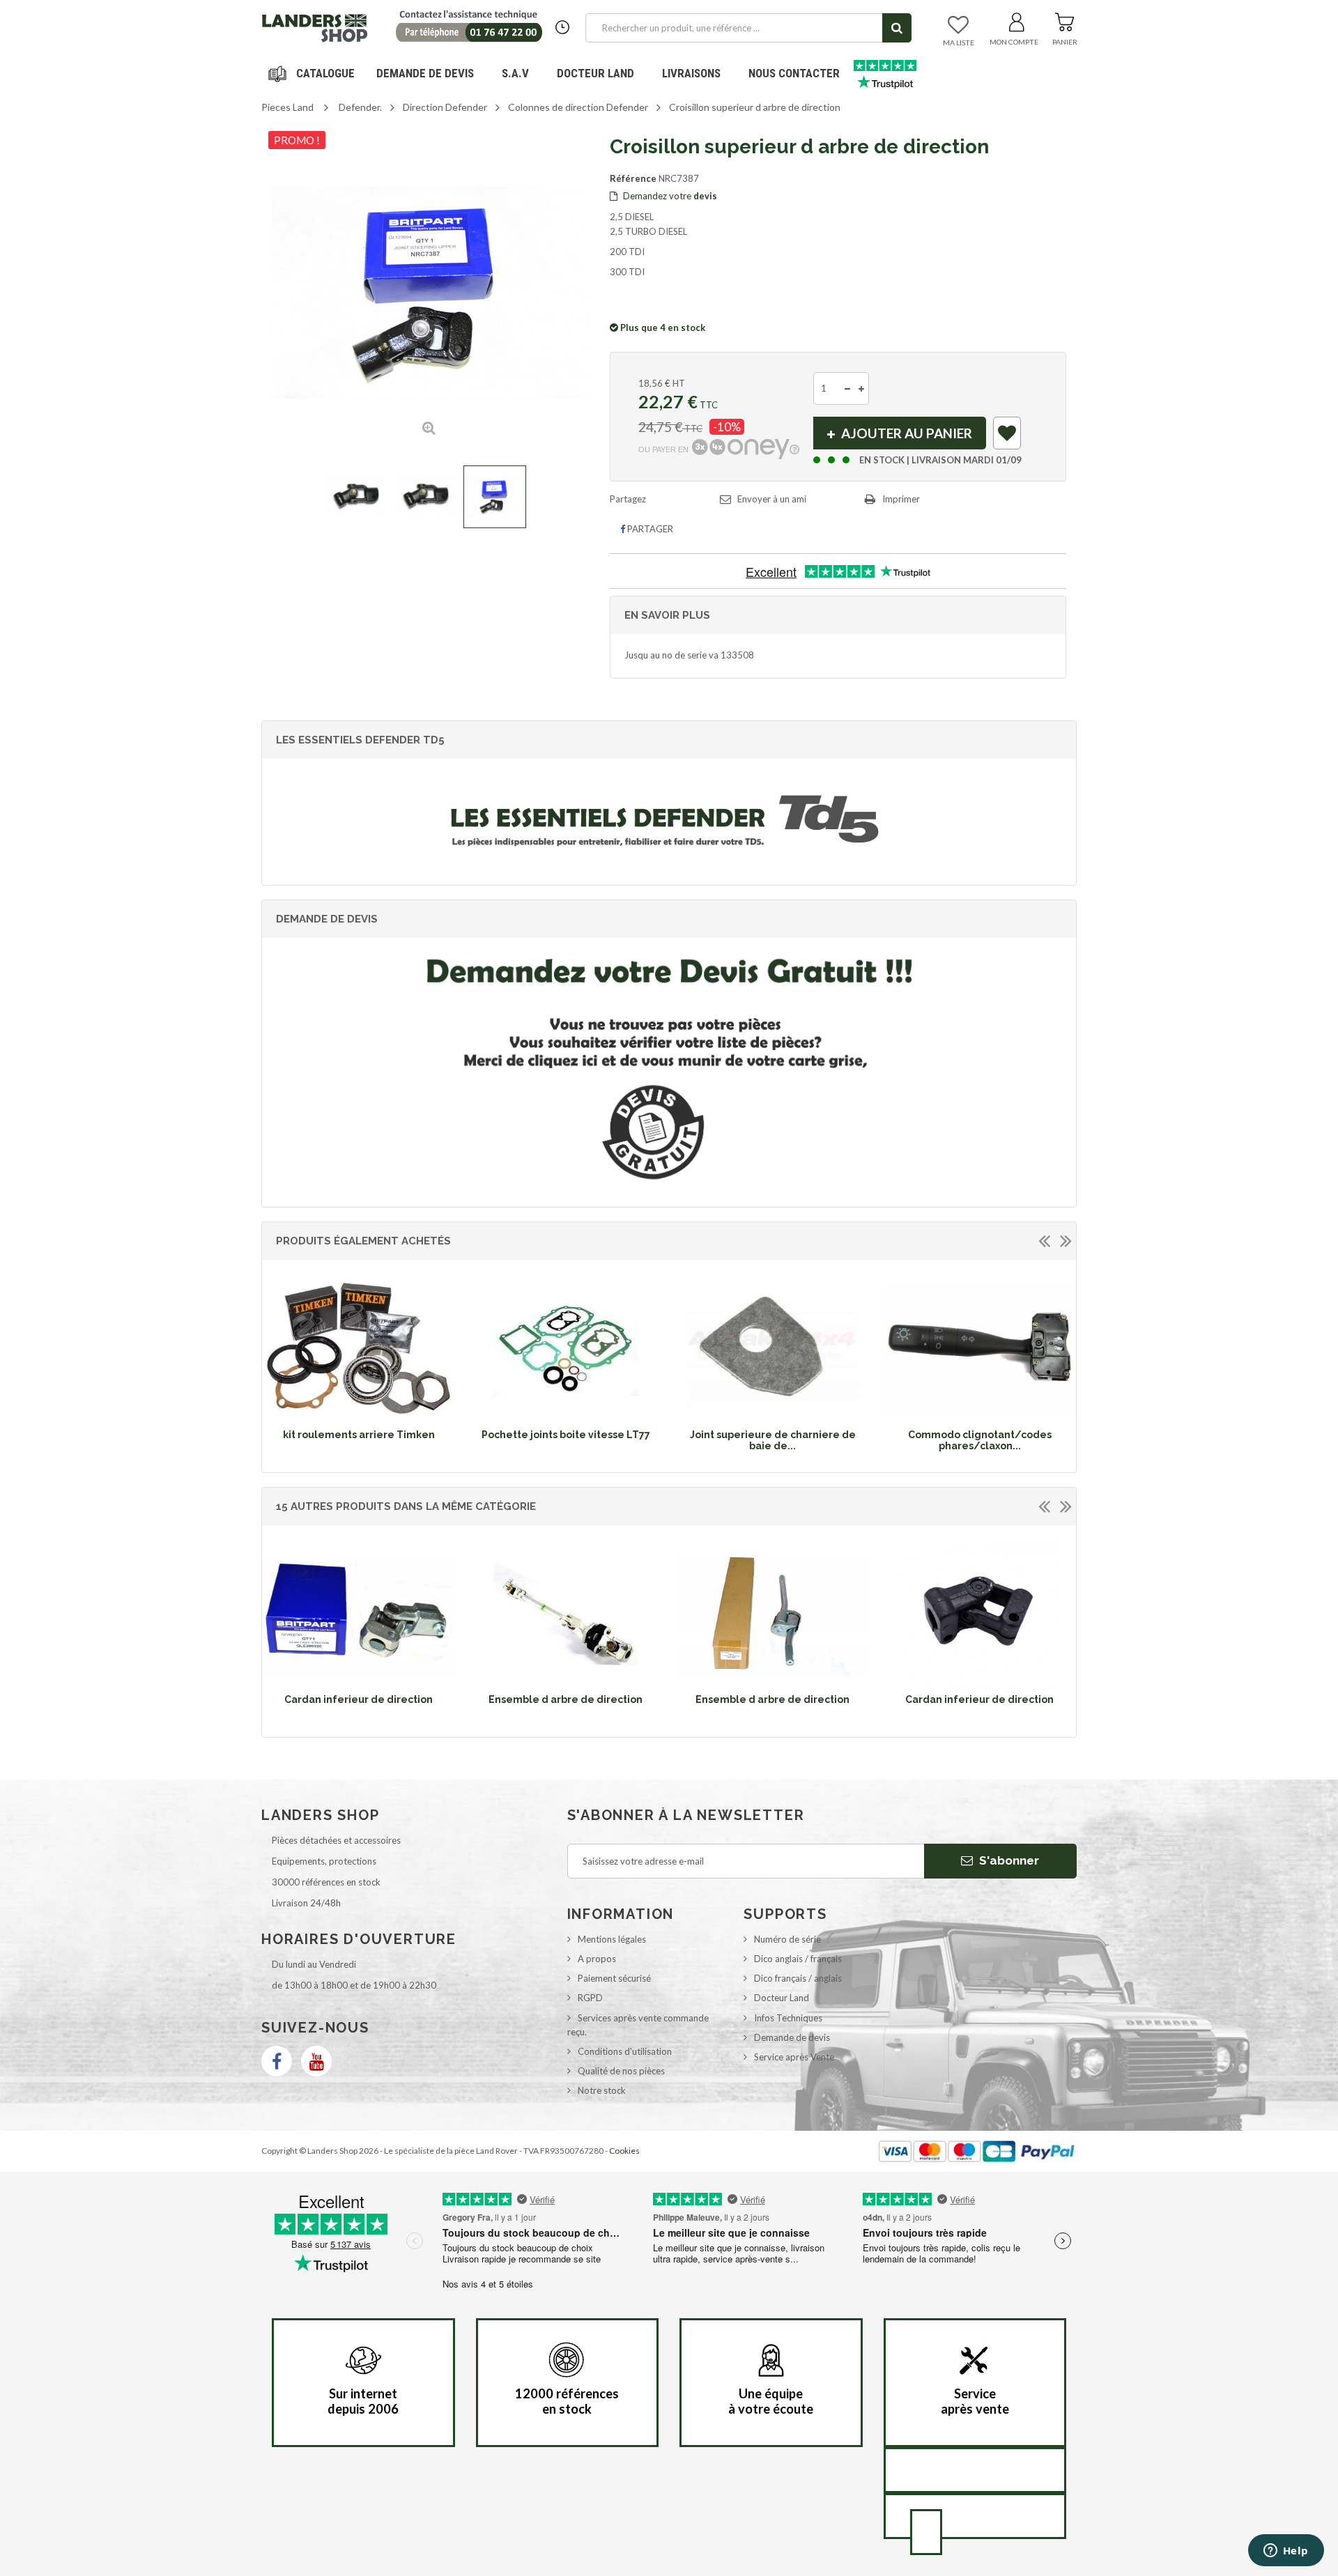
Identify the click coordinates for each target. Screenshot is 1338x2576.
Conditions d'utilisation (625, 2051)
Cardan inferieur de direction (359, 1699)
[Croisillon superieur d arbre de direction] (355, 497)
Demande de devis (792, 2037)
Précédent (275, 497)
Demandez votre (669, 196)
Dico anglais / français (798, 1959)
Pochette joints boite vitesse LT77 (566, 1435)
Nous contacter (794, 73)
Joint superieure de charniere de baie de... (773, 1440)
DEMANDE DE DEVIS (425, 73)
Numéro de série (787, 1939)
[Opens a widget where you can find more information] (1286, 2552)
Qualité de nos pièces (621, 2071)
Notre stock (602, 2090)
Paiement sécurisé (614, 1978)
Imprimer (901, 499)
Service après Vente (794, 2057)
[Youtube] (316, 2061)
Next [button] (1066, 1240)
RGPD (590, 1998)
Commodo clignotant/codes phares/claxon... (980, 1440)
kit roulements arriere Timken (359, 1435)
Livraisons (691, 73)
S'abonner (1008, 1860)
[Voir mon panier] (1064, 20)
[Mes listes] (958, 26)
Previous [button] (1044, 1240)
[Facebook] (277, 2061)
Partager (649, 529)
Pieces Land (287, 107)
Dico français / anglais (798, 1978)
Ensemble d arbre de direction (566, 1699)
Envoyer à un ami (772, 499)
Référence (633, 178)
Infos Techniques (788, 2018)
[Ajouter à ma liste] (1008, 436)
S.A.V (515, 73)
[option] (359, 1362)
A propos (597, 1959)
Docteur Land (595, 73)
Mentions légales (612, 1939)
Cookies (624, 2151)
